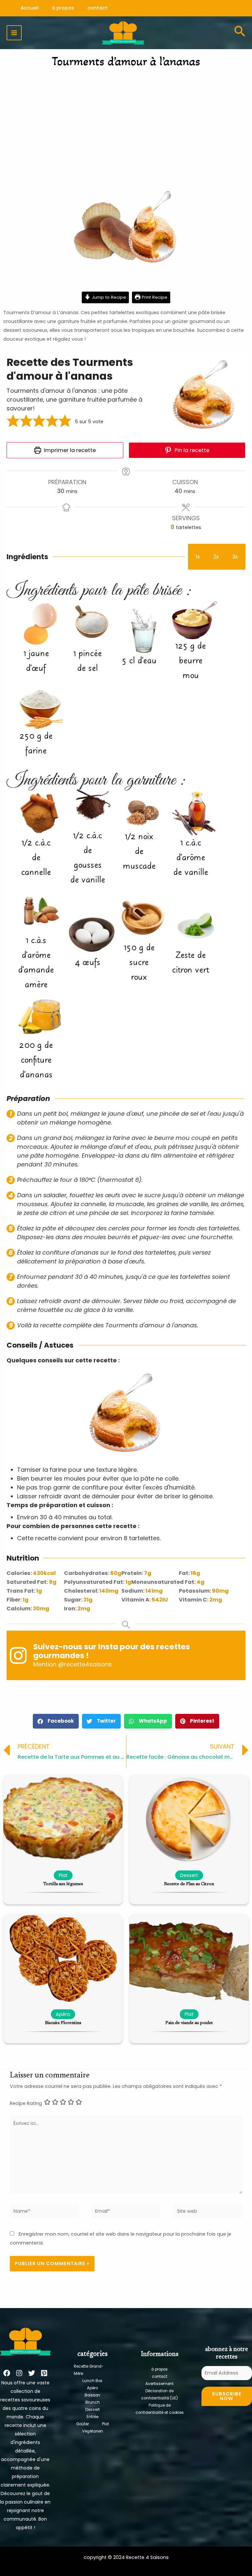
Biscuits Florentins (63, 2023)
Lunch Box (92, 2381)
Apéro (92, 2388)
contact (160, 2377)
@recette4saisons (85, 1664)
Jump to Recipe (108, 297)
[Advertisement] (126, 123)
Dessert (93, 2410)
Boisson (92, 2395)
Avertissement (159, 2384)
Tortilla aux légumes (63, 1884)
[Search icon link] (240, 33)
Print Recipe (154, 297)
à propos (159, 2369)
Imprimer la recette (69, 450)
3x (235, 557)
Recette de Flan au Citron (189, 1884)
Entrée (93, 2417)
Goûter (83, 2424)
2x (216, 557)
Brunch (93, 2402)
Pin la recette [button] (191, 450)
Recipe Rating (26, 2103)
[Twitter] (32, 2373)
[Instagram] (19, 2373)
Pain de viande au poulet (189, 2023)
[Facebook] (7, 2373)
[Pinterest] (44, 2373)
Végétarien (93, 2431)
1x (198, 557)
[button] (13, 422)
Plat (105, 2424)
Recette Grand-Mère (89, 2370)
